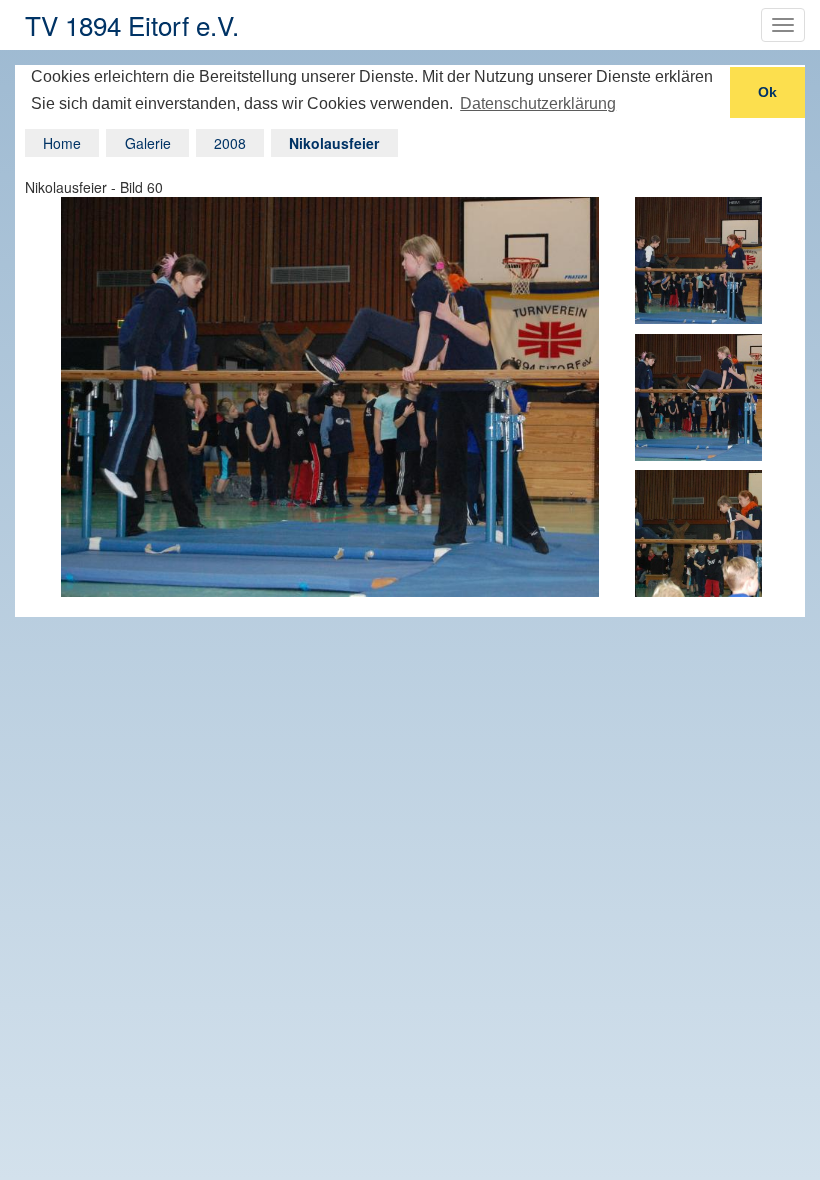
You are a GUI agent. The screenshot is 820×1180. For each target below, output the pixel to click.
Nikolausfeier (334, 143)
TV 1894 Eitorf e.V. (132, 24)
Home (62, 143)
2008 (230, 143)
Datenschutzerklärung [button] (538, 103)
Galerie (148, 143)
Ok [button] (767, 92)
